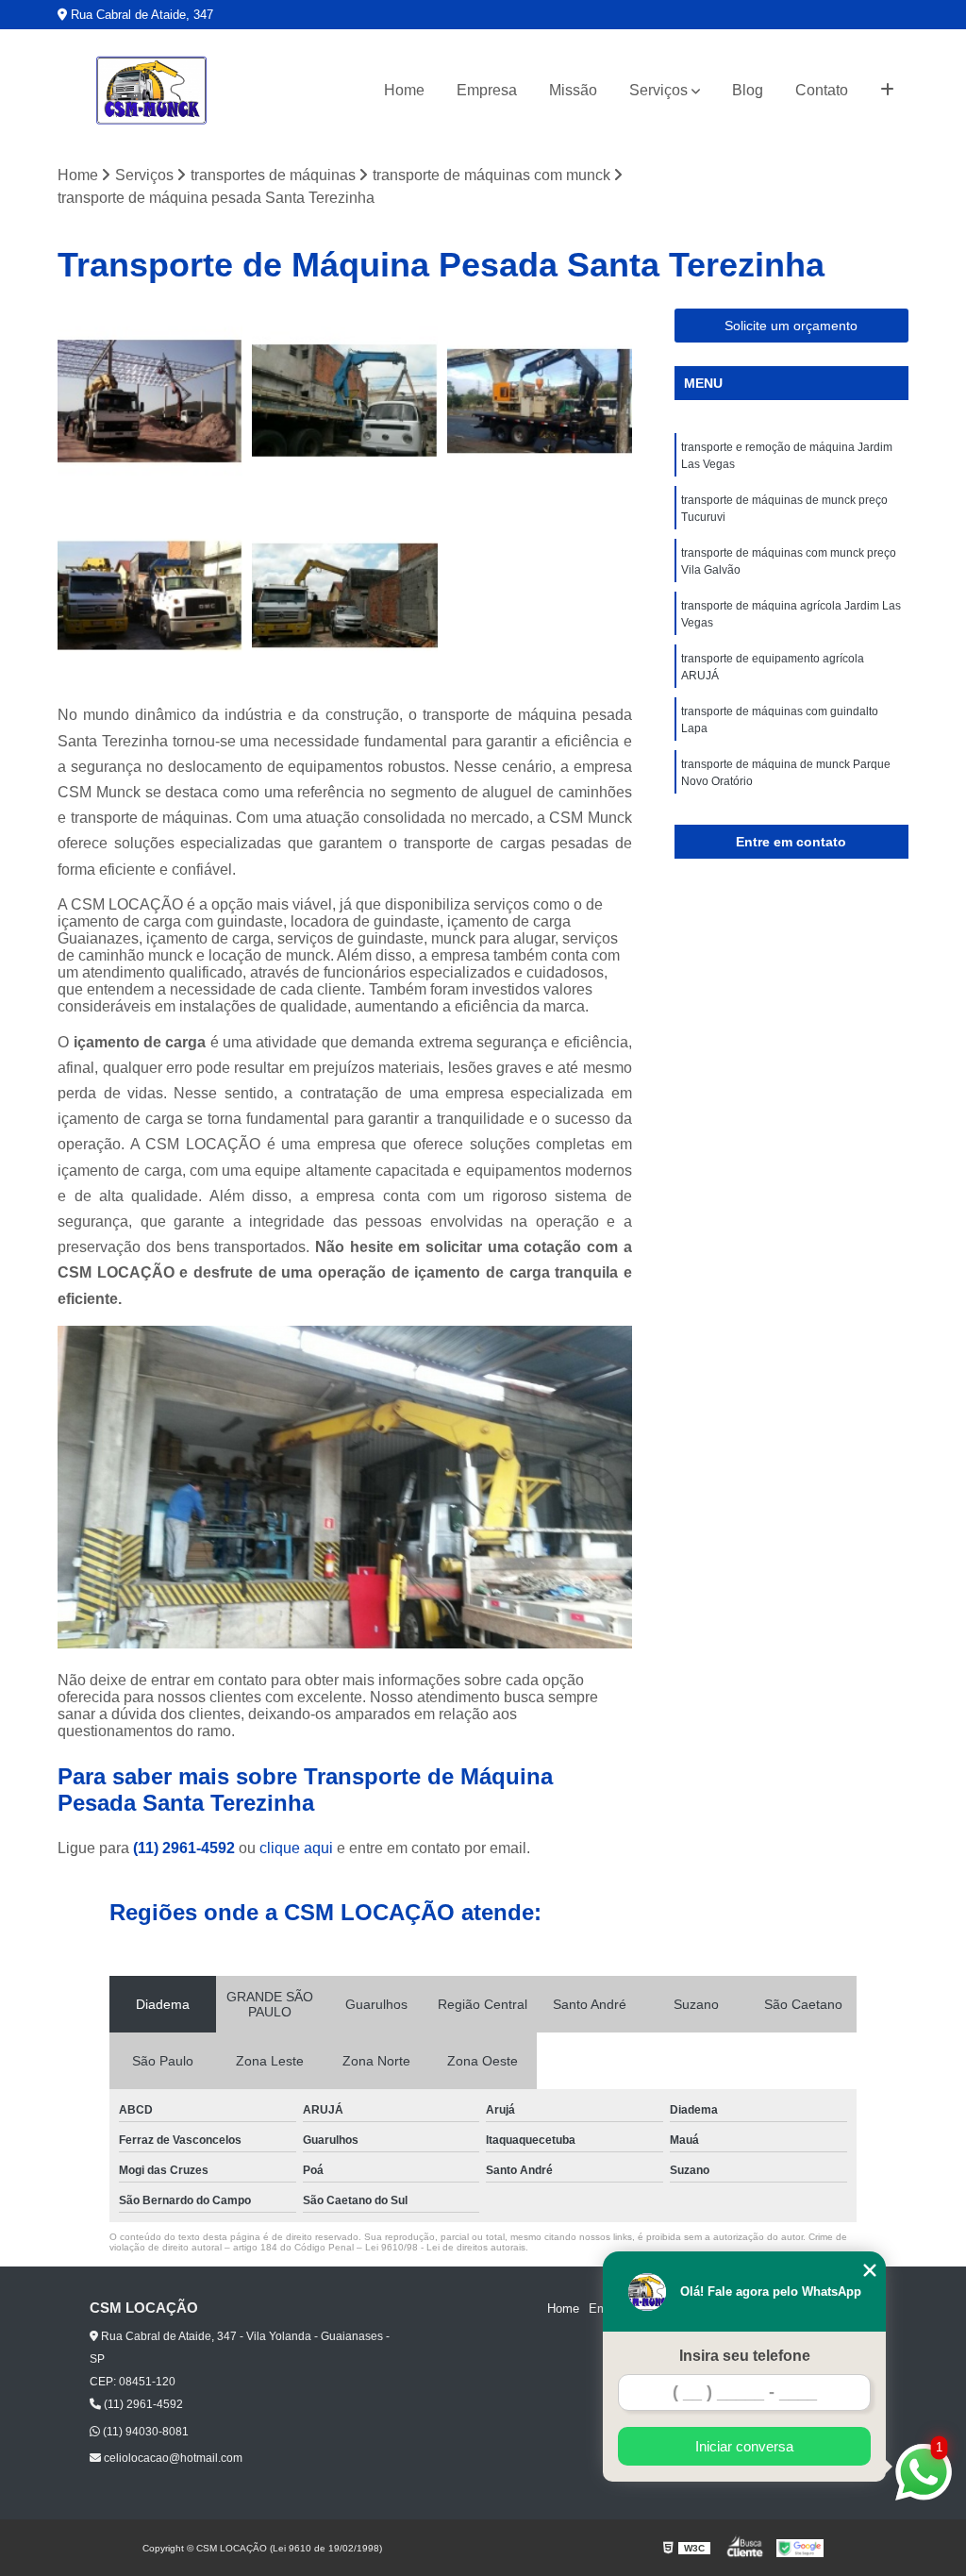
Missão (573, 90)
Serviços (658, 90)
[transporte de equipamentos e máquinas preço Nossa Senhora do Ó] (150, 595)
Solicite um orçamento (791, 326)
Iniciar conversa (744, 2446)
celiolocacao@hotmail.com (172, 2458)
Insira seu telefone (745, 2356)
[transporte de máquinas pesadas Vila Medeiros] (150, 401)
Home (404, 90)
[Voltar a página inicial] (152, 91)
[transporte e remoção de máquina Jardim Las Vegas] (344, 595)
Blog (748, 90)
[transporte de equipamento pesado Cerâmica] (540, 401)
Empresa (487, 90)
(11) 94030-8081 (144, 2432)
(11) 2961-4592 (186, 1848)
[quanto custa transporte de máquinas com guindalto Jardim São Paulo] (344, 401)
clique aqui (296, 1848)
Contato (822, 90)
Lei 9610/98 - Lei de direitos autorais (445, 2247)
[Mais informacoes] (887, 91)
